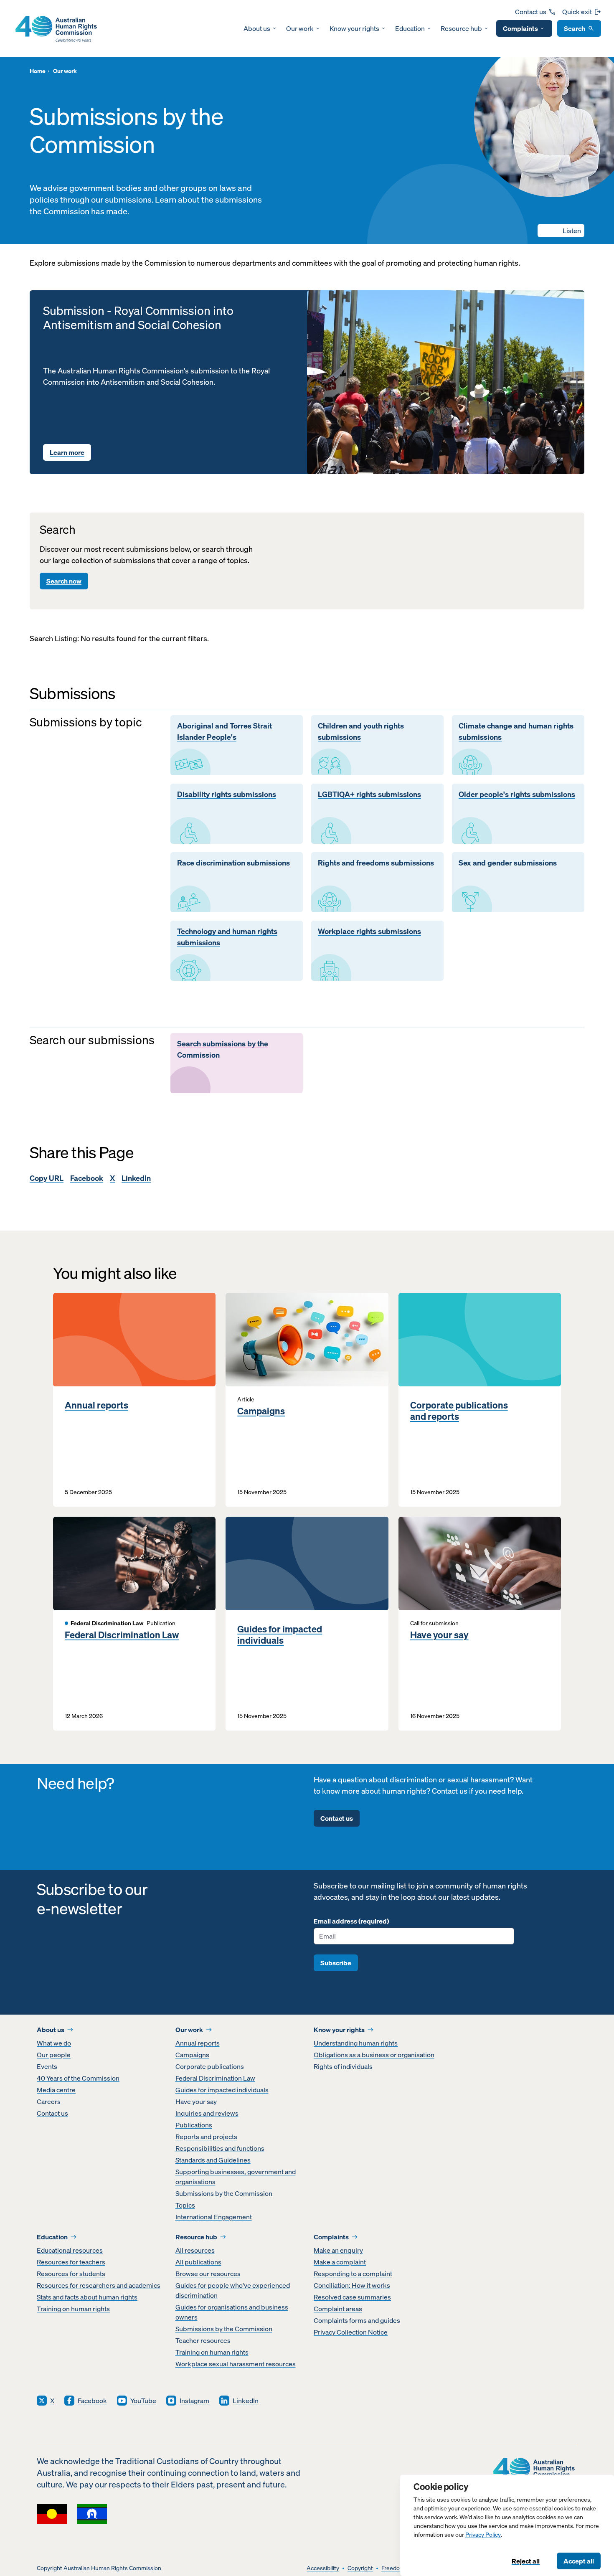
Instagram (194, 2401)
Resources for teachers (71, 2262)
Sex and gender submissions (508, 863)
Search (575, 28)
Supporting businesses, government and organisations (236, 2177)
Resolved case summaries (352, 2297)
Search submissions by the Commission (223, 1049)
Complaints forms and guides (357, 2320)
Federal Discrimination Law (122, 1635)
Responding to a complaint (353, 2274)
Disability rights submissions (227, 794)
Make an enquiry (338, 2250)
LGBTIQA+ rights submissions (369, 794)
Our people (54, 2055)
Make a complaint (340, 2262)
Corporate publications (210, 2066)
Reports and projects (206, 2137)
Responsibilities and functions (220, 2148)
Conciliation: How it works (352, 2285)
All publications (198, 2262)
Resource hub (461, 28)
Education (410, 28)
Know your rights (354, 28)
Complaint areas (338, 2309)
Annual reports (96, 1405)
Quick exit (577, 12)
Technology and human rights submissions (227, 937)
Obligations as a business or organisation (374, 2055)
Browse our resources (208, 2274)
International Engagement (214, 2217)
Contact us (531, 12)
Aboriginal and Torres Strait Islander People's (225, 732)
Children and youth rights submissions (361, 732)
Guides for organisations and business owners (232, 2312)
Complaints (520, 28)
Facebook (87, 1178)
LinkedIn (136, 1178)
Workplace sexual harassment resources (236, 2364)
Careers (49, 2101)
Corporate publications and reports (459, 1411)
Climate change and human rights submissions (516, 732)
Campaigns (261, 1411)
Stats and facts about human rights (87, 2297)
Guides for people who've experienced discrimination (233, 2290)
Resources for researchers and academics (99, 2285)
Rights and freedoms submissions (376, 863)
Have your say (439, 1635)
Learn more (67, 452)
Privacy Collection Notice (351, 2332)
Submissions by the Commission (224, 2193)
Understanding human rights (356, 2043)
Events (47, 2066)
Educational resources (70, 2250)
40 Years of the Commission (78, 2078)
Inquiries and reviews (207, 2113)
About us (257, 28)
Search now (64, 581)
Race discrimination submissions (233, 863)
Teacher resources (203, 2340)
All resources (195, 2250)
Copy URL (47, 1178)
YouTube (143, 2401)
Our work (300, 28)
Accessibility (323, 2568)
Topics (185, 2205)
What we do (54, 2043)
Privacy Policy (483, 2535)
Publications (194, 2125)
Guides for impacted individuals (280, 1635)
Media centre (56, 2090)
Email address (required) (351, 1921)
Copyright (360, 2568)
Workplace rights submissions (369, 931)
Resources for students (71, 2274)
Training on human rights (73, 2309)
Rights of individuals (343, 2066)
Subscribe (336, 1963)
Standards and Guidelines (213, 2160)
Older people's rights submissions (517, 794)
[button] (561, 231)
